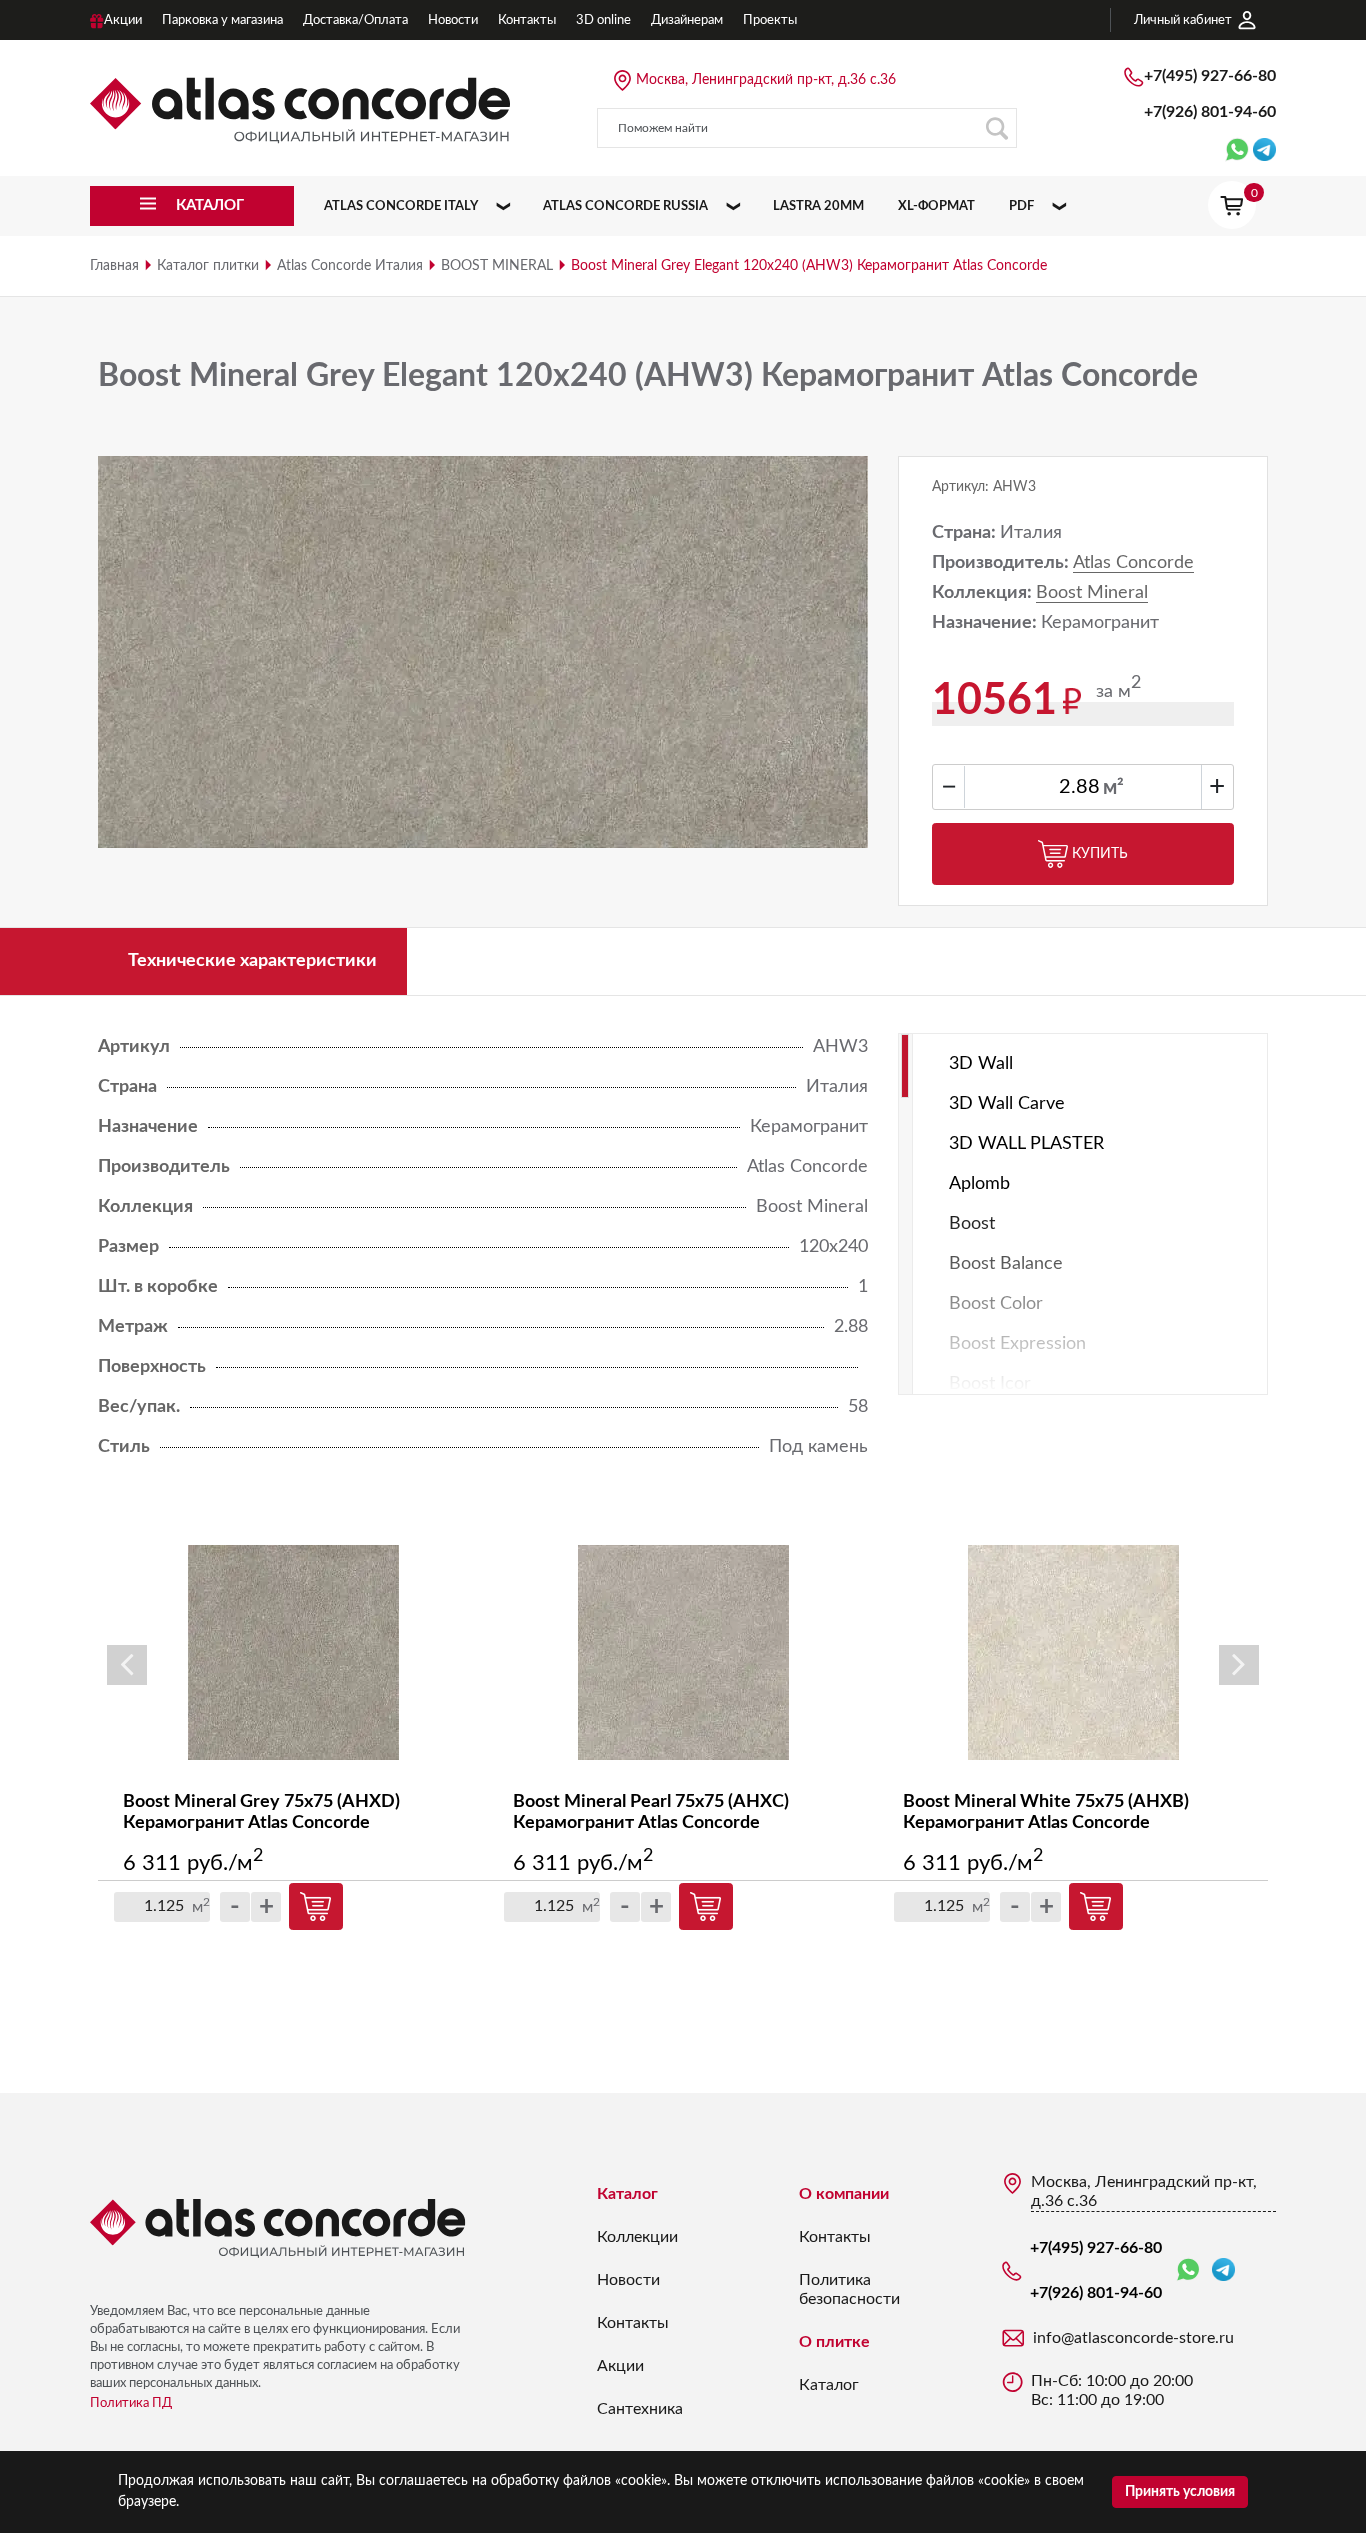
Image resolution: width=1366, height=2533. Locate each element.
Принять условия (1180, 2492)
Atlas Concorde (1133, 563)
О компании (844, 2194)
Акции (620, 2366)
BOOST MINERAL (497, 266)
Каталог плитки (208, 266)
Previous (127, 1665)
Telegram (1223, 2270)
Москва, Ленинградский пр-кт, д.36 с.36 (766, 80)
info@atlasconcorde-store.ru (1133, 2338)
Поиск (997, 128)
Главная (114, 266)
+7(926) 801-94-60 (1210, 112)
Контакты (633, 2323)
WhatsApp (1192, 2270)
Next (1239, 1665)
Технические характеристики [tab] (252, 961)
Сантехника (640, 2409)
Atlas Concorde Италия (350, 266)
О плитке (834, 2342)
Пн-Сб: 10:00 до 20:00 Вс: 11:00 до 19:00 (1112, 2390)
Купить (1100, 854)
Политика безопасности (849, 2289)
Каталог (627, 2194)
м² (1113, 788)
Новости (628, 2280)
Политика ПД (131, 2403)
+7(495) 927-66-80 (1210, 76)
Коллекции (637, 2237)
